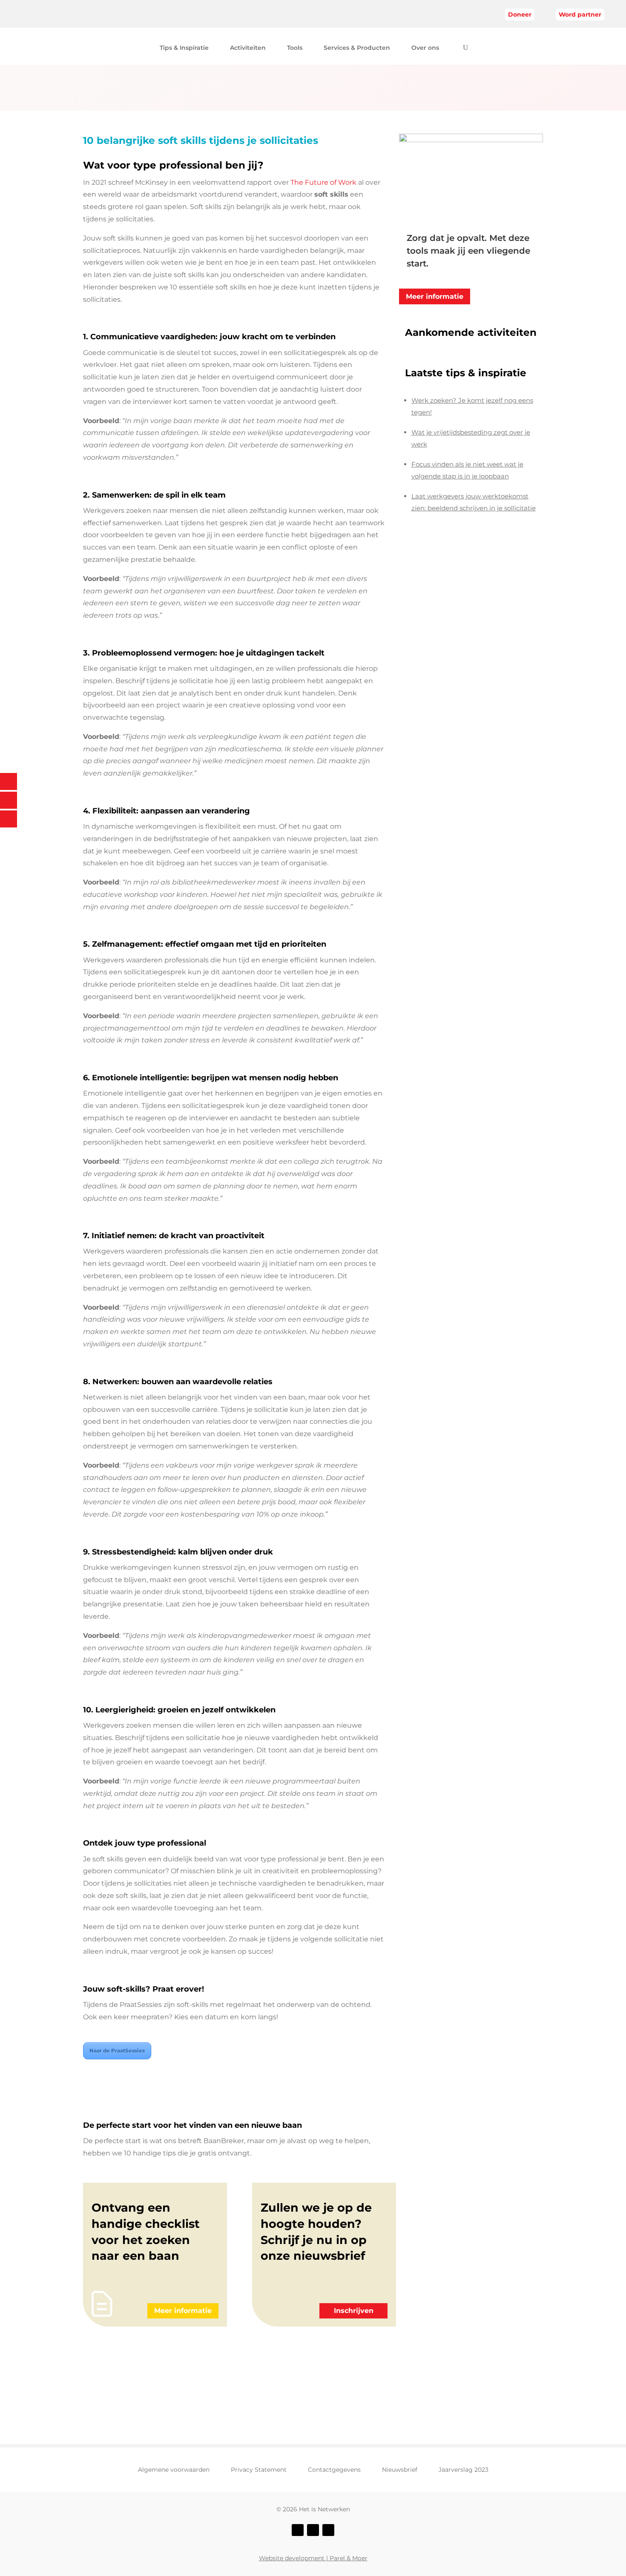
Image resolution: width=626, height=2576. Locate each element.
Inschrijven (354, 2311)
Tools (295, 48)
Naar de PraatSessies (117, 2051)
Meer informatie (435, 296)
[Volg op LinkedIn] (328, 2530)
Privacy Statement (259, 2470)
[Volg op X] (313, 2530)
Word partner (580, 14)
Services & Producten (357, 48)
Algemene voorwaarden (174, 2470)
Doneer (520, 14)
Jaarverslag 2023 (464, 2470)
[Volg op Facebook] (298, 2530)
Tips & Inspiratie (184, 48)
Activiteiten (248, 48)
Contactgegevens (334, 2470)
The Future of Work (323, 182)
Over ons (425, 48)
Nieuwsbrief (400, 2470)
